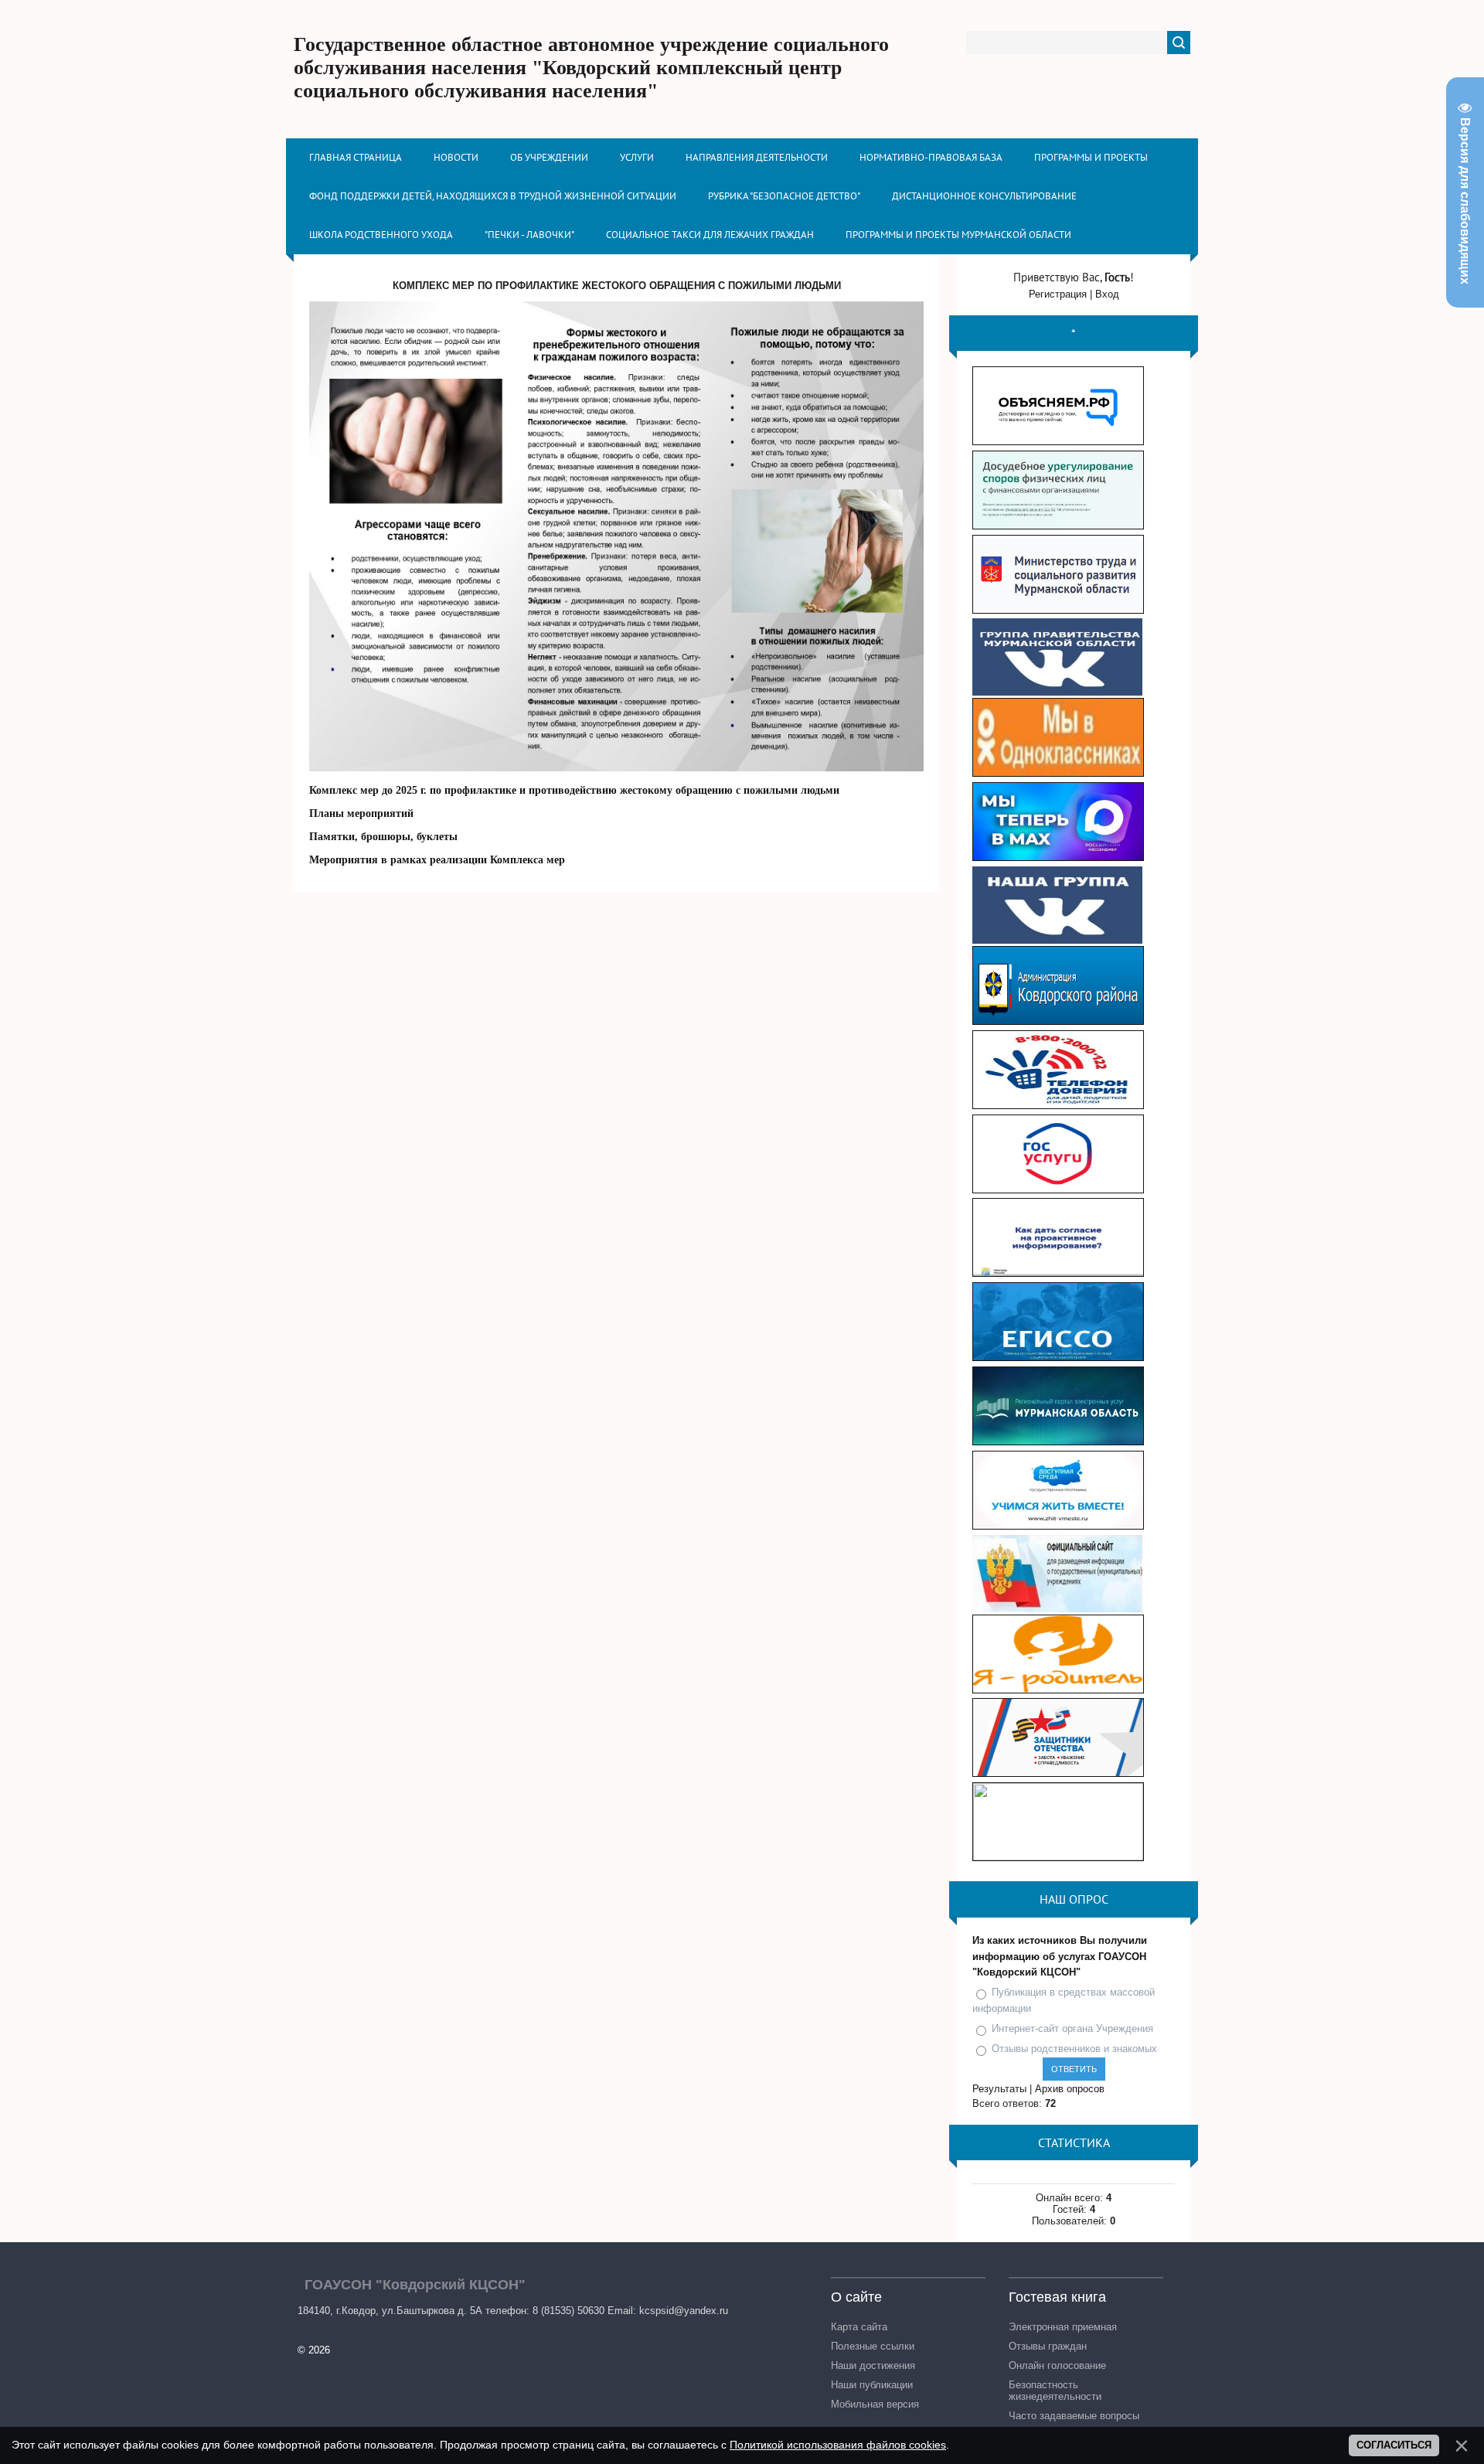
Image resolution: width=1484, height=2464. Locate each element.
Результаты (999, 2089)
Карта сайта (859, 2327)
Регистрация (1058, 294)
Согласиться (1394, 2445)
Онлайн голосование (1057, 2365)
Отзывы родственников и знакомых (1074, 2049)
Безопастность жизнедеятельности (1055, 2391)
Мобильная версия (875, 2404)
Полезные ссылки (873, 2346)
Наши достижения (873, 2365)
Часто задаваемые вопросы (1074, 2416)
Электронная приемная (1063, 2327)
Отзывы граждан (1048, 2346)
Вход (1107, 294)
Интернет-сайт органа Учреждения (1072, 2028)
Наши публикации (872, 2385)
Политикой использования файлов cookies (838, 2445)
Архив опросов (1070, 2089)
